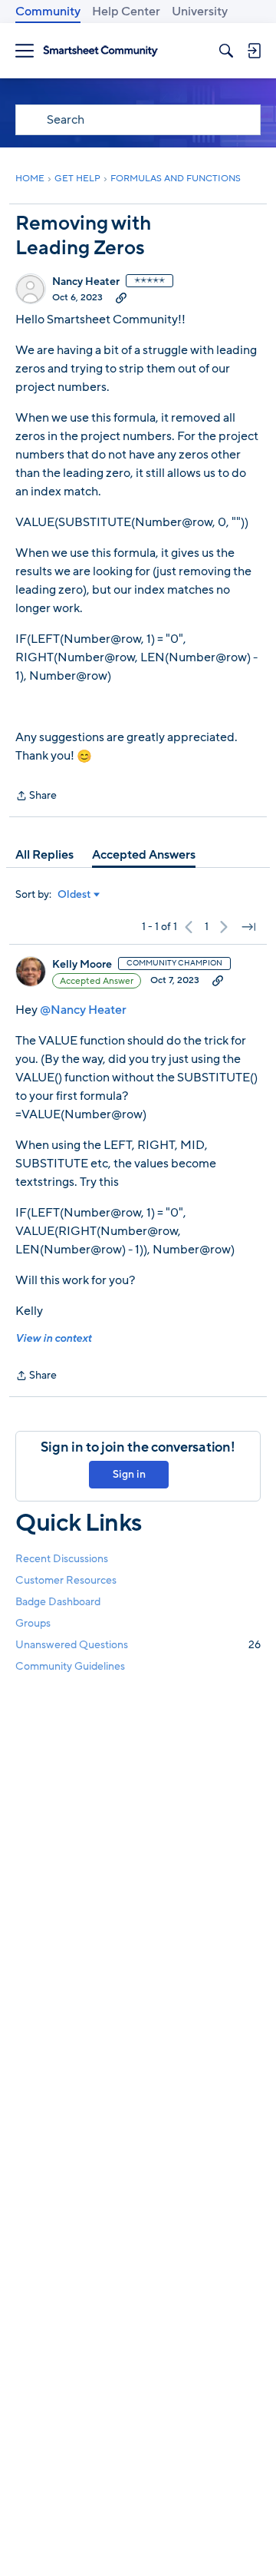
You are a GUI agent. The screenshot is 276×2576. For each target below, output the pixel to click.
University (200, 12)
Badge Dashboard (58, 1602)
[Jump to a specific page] (248, 927)
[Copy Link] (121, 297)
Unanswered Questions (138, 1645)
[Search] (226, 51)
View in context (53, 1338)
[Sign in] (254, 51)
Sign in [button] (129, 1474)
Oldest (74, 895)
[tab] (44, 855)
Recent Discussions (62, 1559)
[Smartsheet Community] (100, 51)
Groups (33, 1623)
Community (48, 12)
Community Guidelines (70, 1666)
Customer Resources (66, 1580)
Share (36, 796)
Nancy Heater (86, 282)
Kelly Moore (82, 965)
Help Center (126, 12)
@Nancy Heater (83, 1010)
